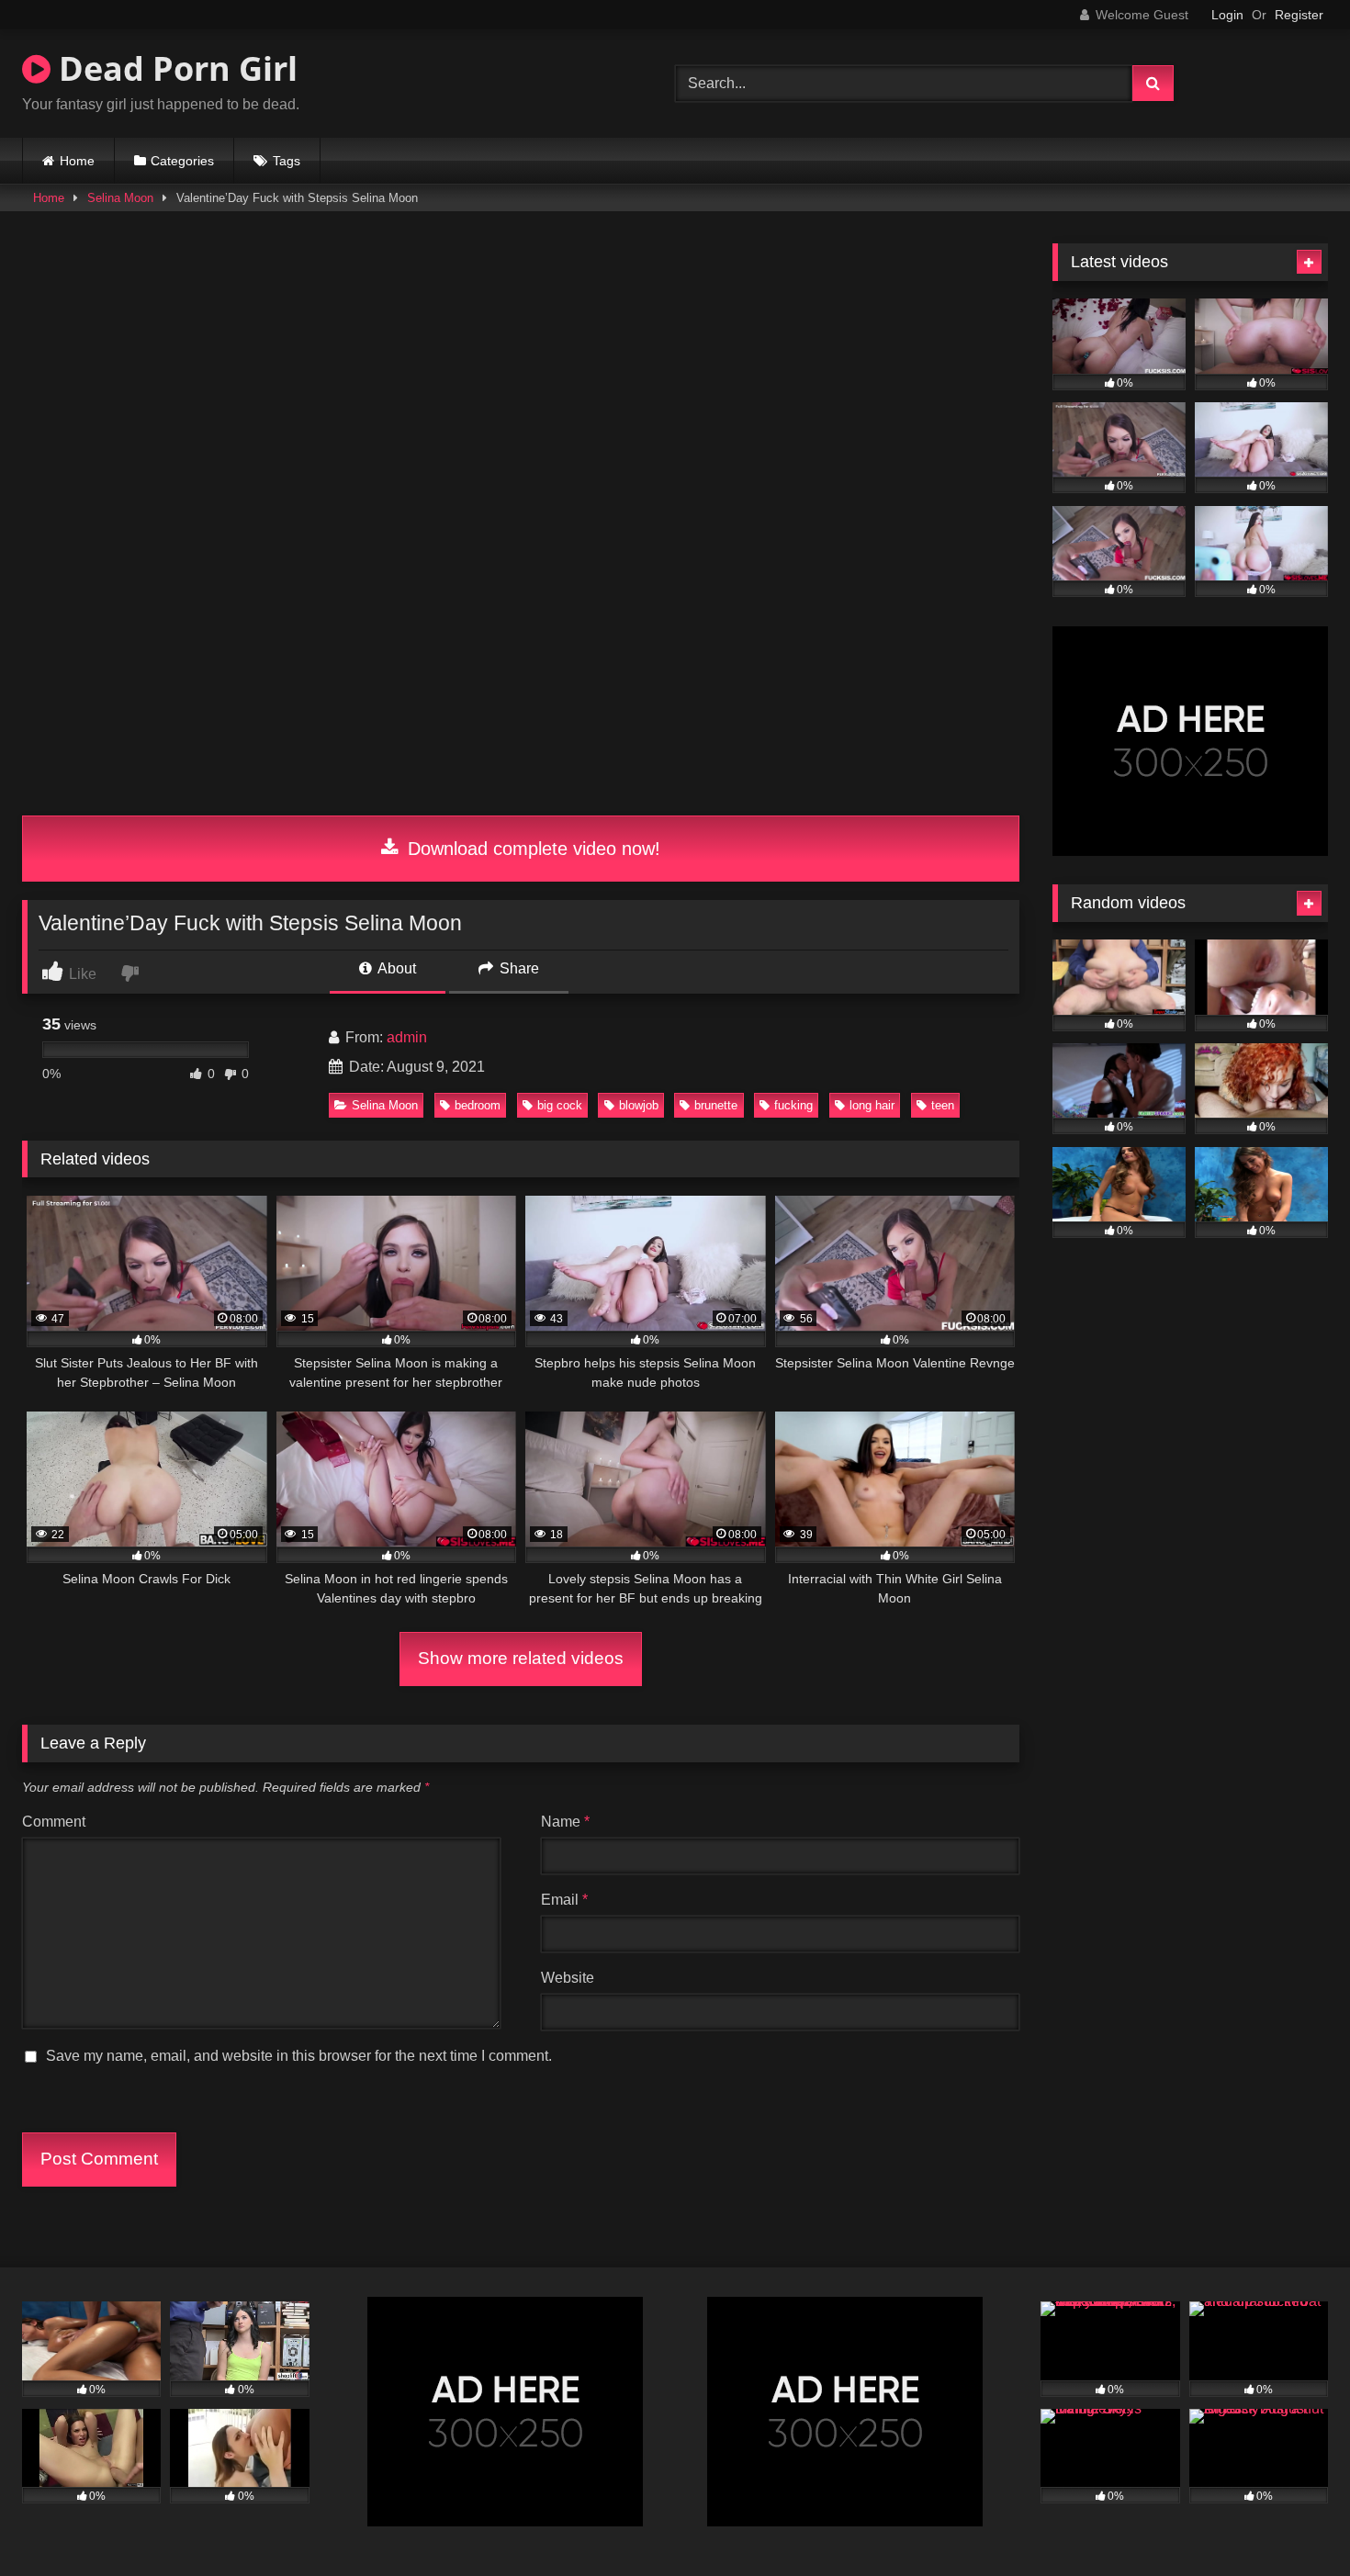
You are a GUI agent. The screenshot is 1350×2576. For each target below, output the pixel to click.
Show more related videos (521, 1658)
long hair (872, 1105)
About (395, 968)
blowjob (639, 1105)
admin (407, 1037)
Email (564, 1900)
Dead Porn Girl (174, 68)
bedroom (478, 1105)
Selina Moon (120, 198)
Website (568, 1978)
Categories (182, 161)
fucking (793, 1105)
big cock (560, 1105)
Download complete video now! (531, 849)
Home (77, 161)
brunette (716, 1105)
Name (565, 1822)
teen (943, 1105)
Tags (287, 161)
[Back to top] (1293, 2521)
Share (517, 968)
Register (1299, 15)
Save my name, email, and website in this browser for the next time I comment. (299, 2056)
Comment (54, 1822)
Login (1227, 15)
